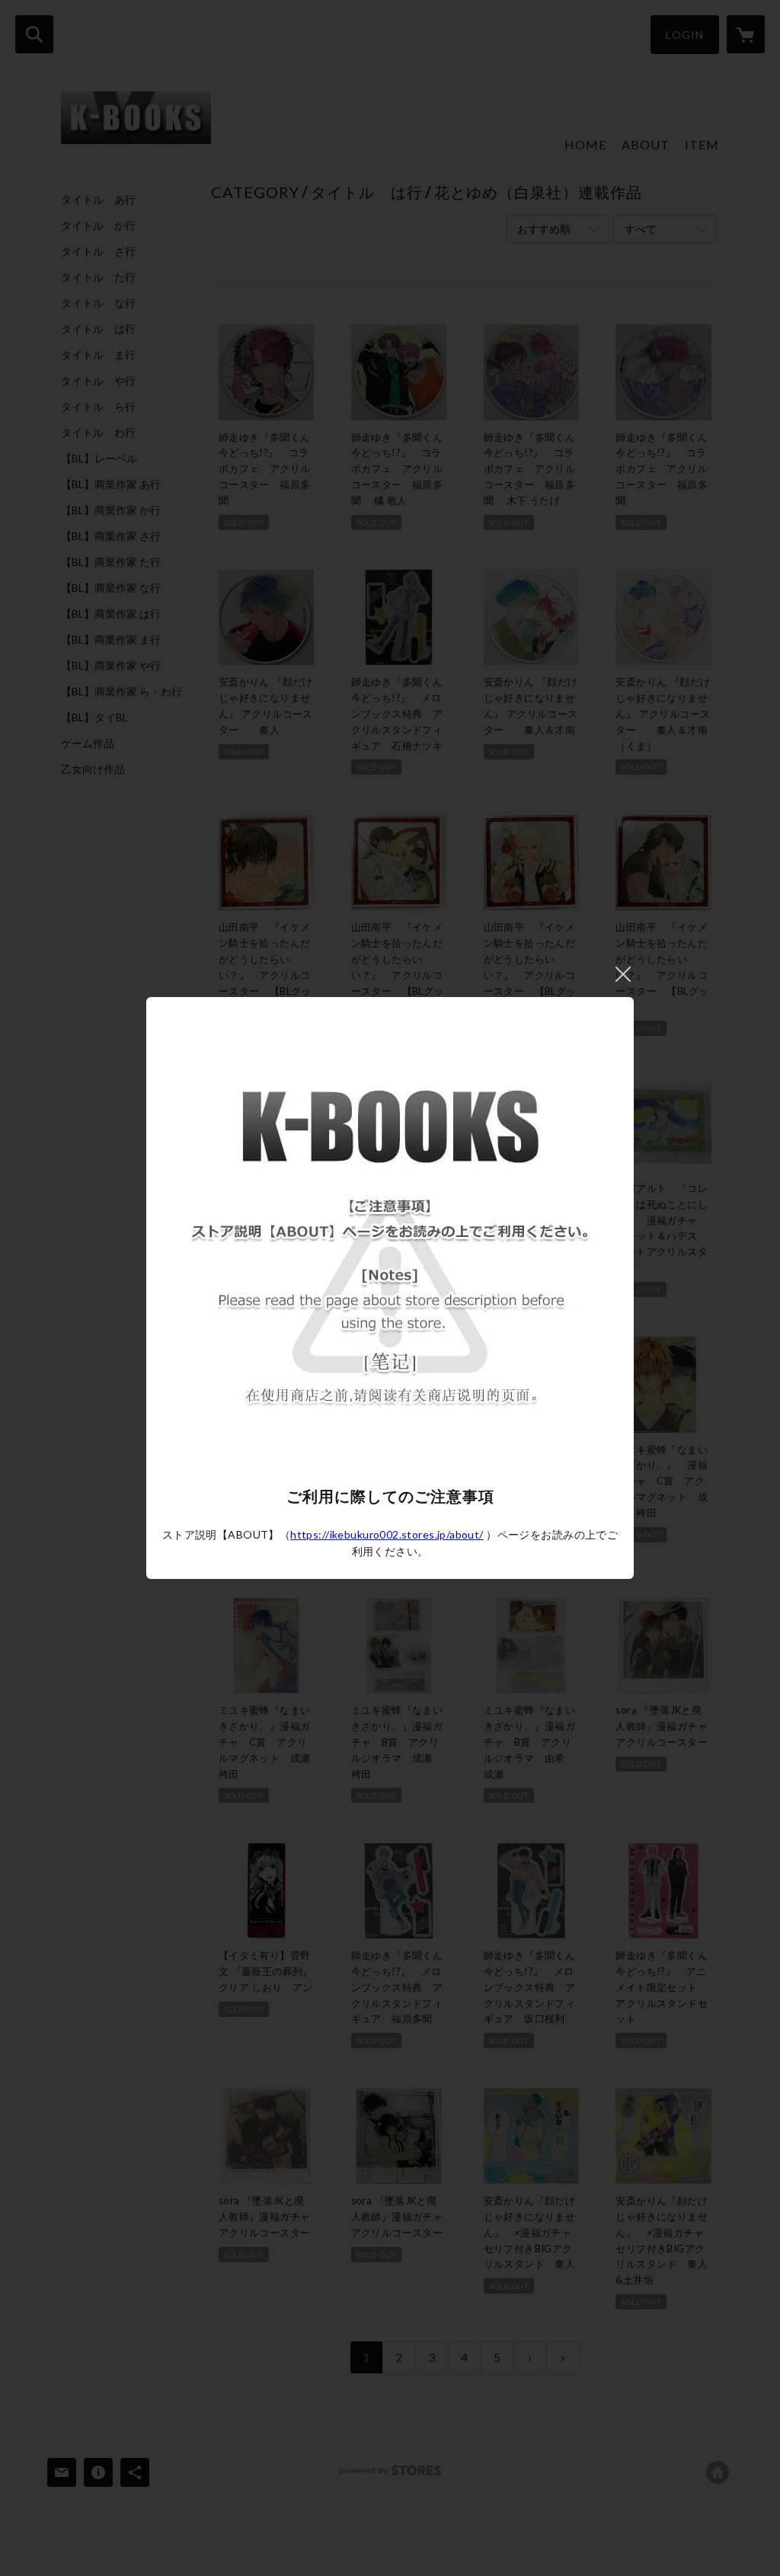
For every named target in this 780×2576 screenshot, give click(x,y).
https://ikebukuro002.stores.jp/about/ (387, 1534)
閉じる (623, 974)
